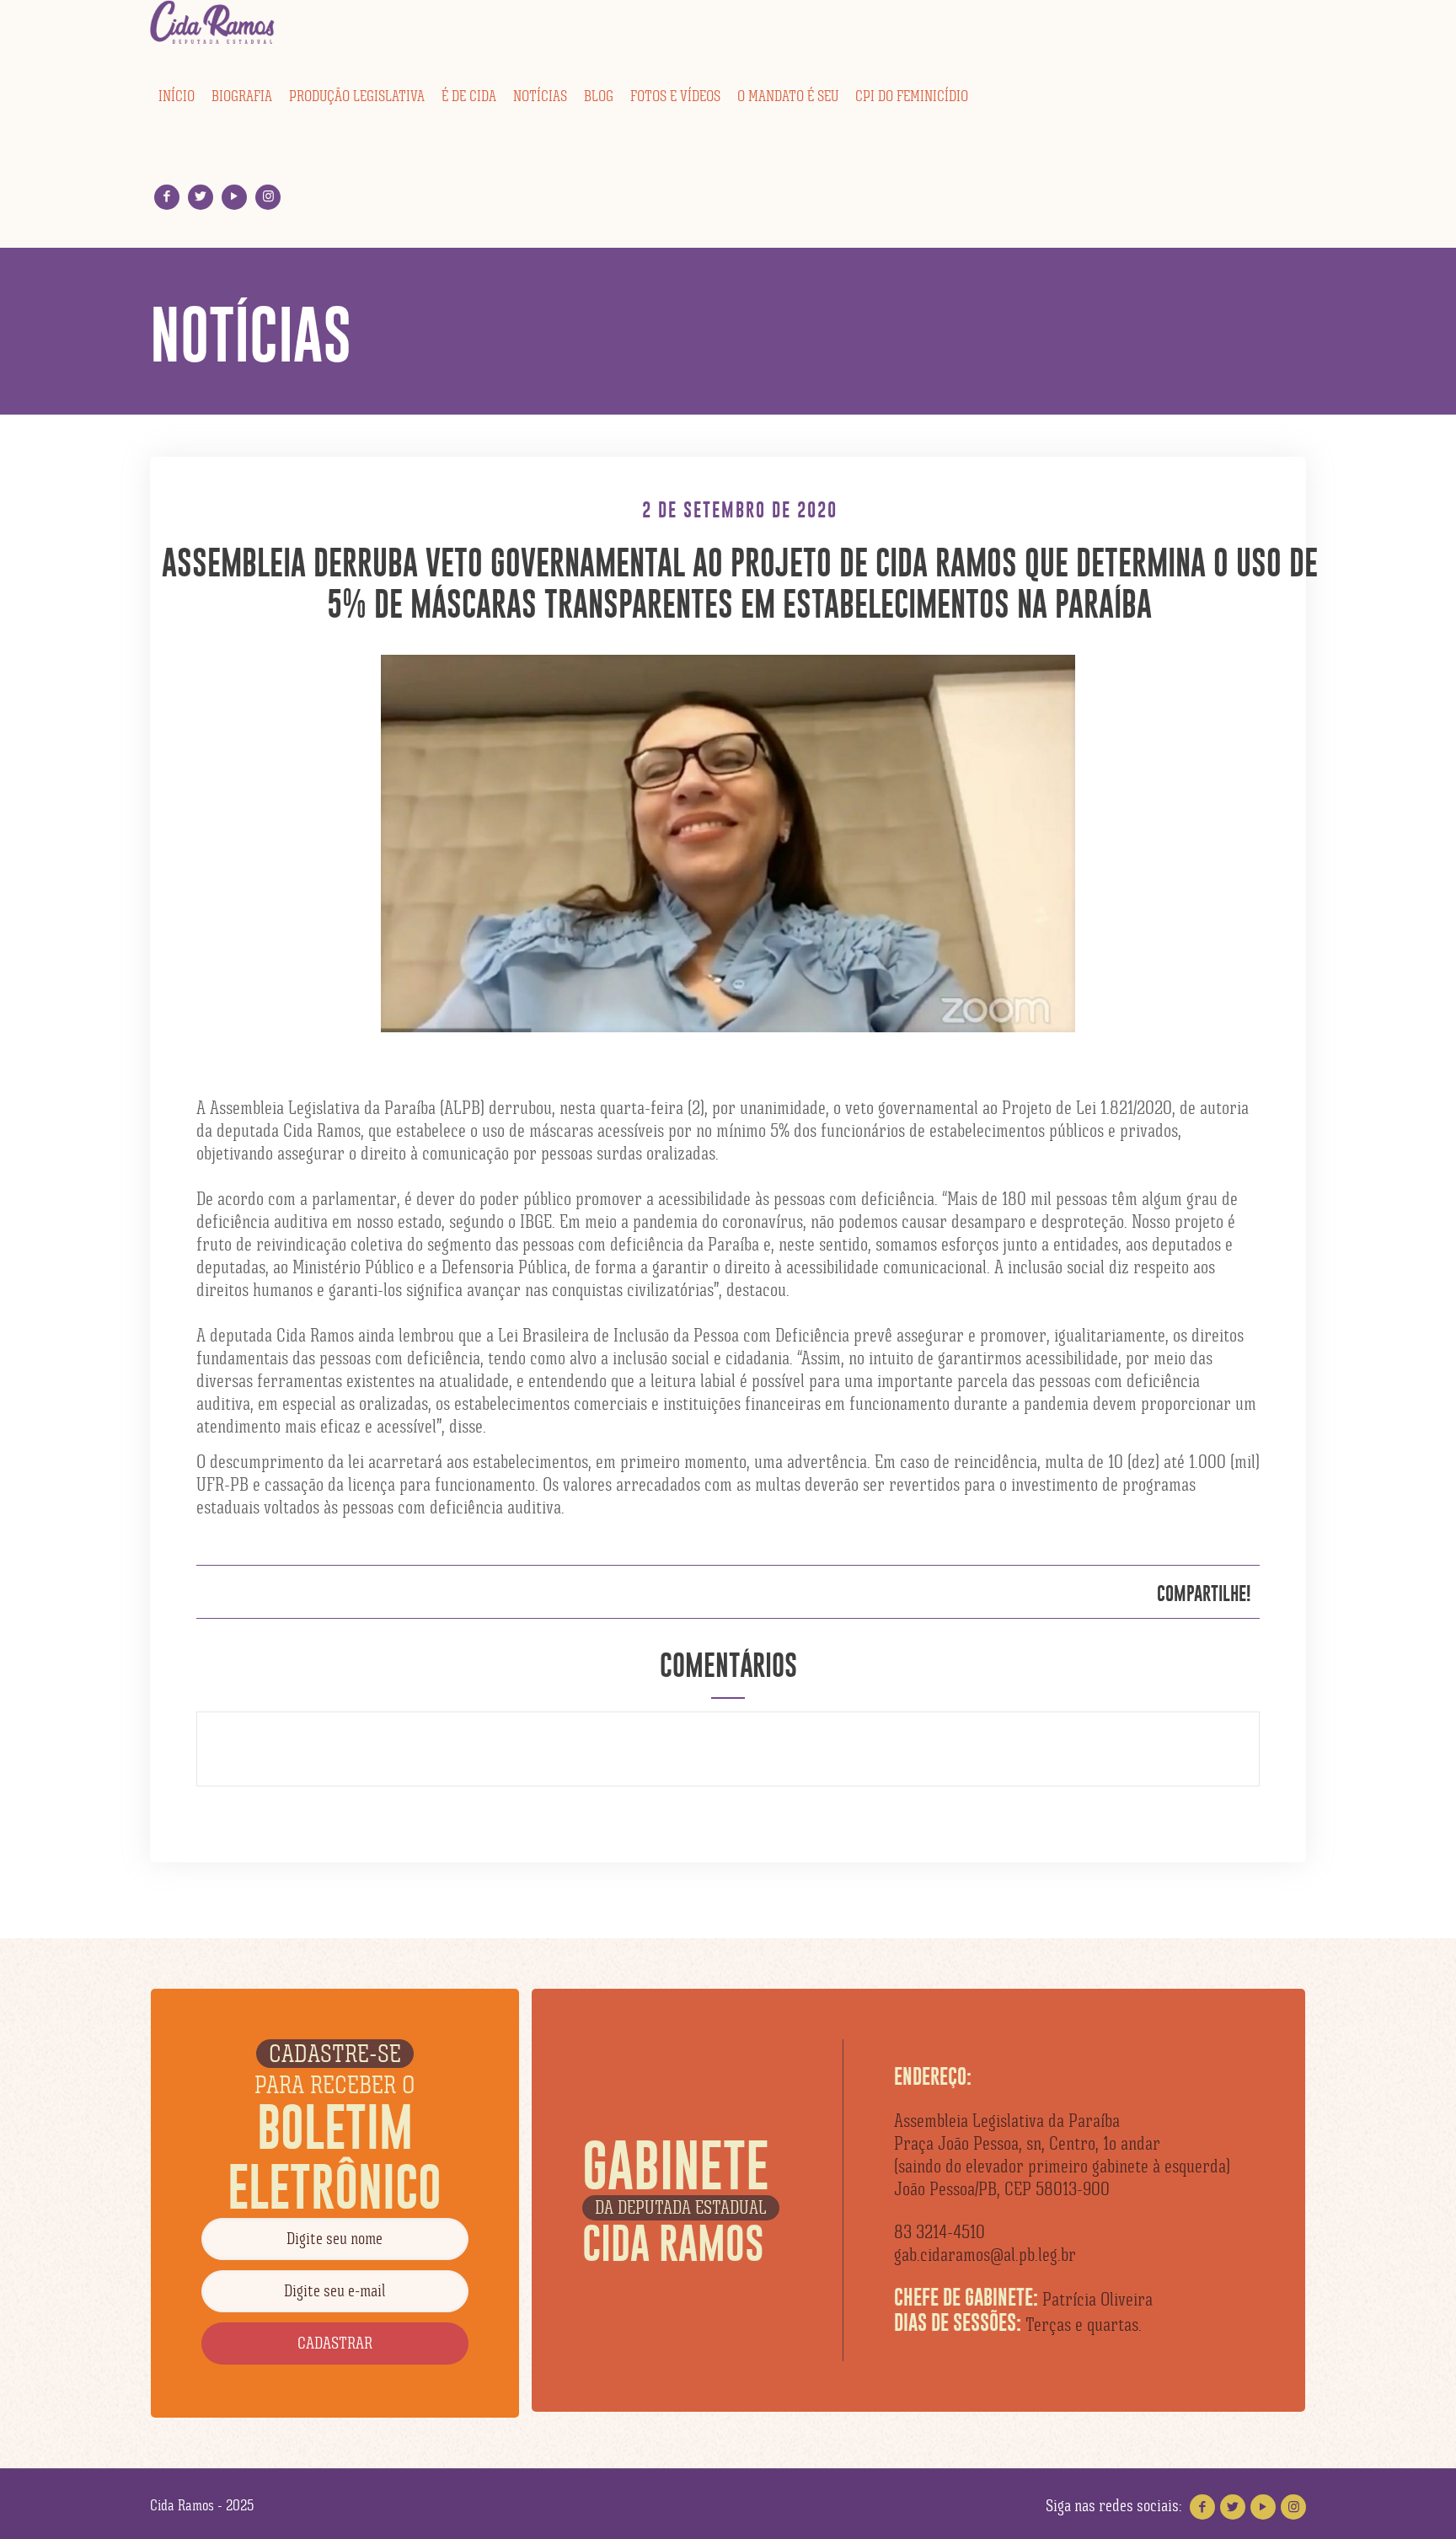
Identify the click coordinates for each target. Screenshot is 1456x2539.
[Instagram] (268, 197)
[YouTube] (235, 197)
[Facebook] (167, 197)
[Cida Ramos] (213, 23)
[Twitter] (201, 197)
